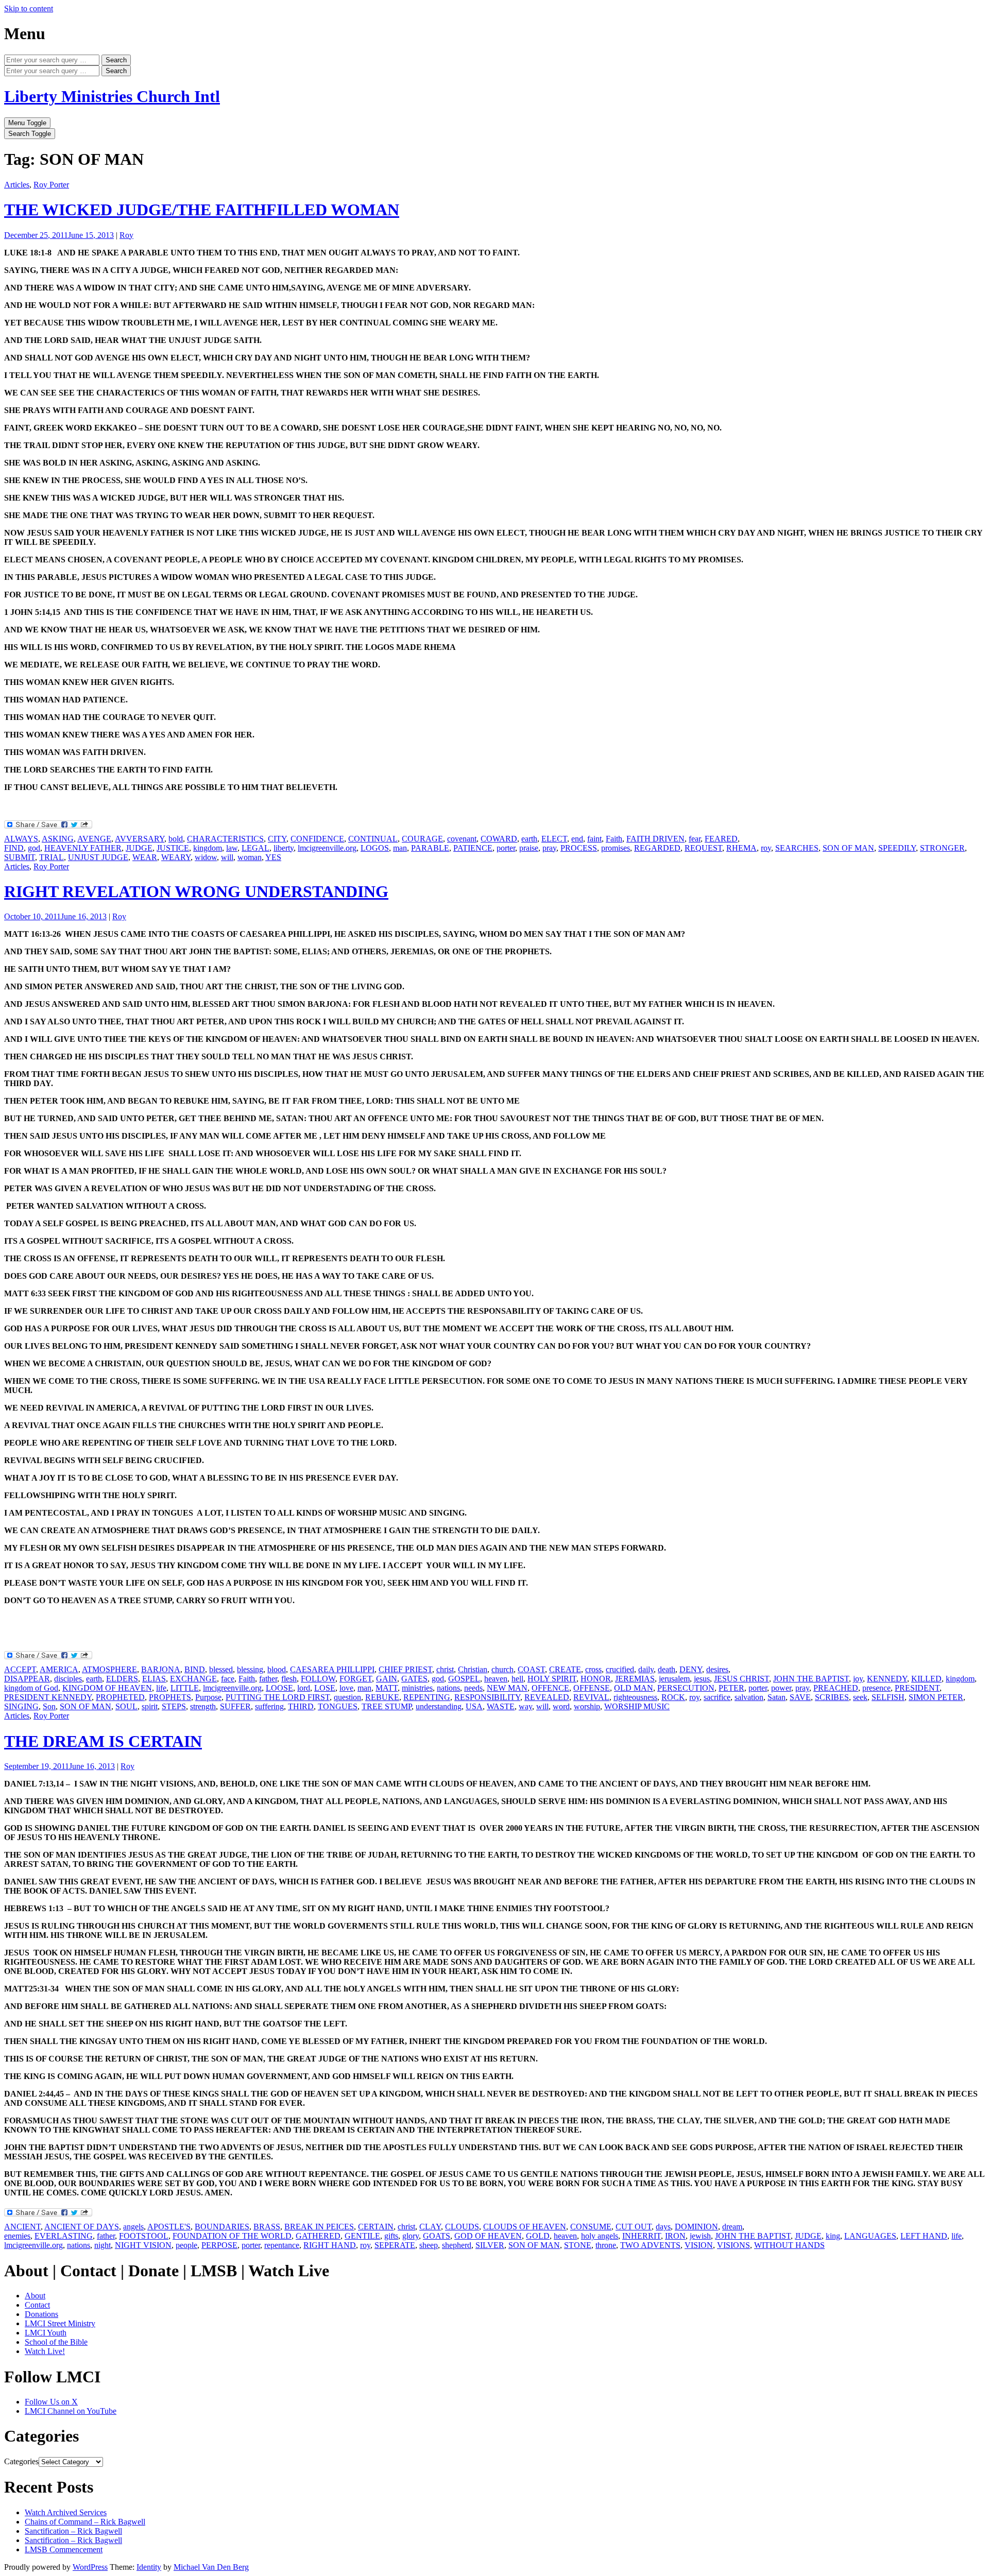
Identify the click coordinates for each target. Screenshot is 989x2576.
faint (594, 839)
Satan (777, 1697)
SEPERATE (395, 2245)
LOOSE (279, 1688)
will (227, 857)
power (781, 1688)
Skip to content (29, 8)
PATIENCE (473, 848)
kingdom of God (31, 1688)
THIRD (301, 1706)
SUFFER (235, 1706)
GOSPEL (464, 1679)
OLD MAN (634, 1688)
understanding (439, 1706)
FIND (14, 848)
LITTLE (185, 1688)
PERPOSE (219, 2245)
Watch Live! (45, 2351)
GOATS (437, 2236)
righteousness (635, 1697)
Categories (21, 2461)
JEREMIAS (635, 1679)
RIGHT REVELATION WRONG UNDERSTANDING (196, 891)
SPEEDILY (897, 848)
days (663, 2227)
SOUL (126, 1706)
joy (858, 1679)
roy (766, 848)
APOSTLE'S (169, 2227)
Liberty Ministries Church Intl (112, 96)
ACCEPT (20, 1669)
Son (49, 1706)
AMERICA (59, 1669)
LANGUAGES (870, 2236)
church (502, 1669)
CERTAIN (376, 2227)
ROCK (673, 1697)
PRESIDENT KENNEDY (48, 1697)
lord (304, 1688)
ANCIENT (22, 2227)
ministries (417, 1688)
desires (717, 1669)
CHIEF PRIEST (405, 1669)
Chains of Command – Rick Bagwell (85, 2522)
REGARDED (657, 848)
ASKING (58, 839)
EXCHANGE (193, 1679)
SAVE (800, 1697)
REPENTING (427, 1697)
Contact (37, 2305)
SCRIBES (832, 1697)
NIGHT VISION (143, 2245)
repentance (282, 2245)
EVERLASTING (64, 2236)
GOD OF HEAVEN (488, 2236)
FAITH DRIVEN (655, 839)
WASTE (501, 1706)
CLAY (430, 2227)
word (561, 1706)
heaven (496, 1679)
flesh (289, 1679)
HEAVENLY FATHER (83, 848)
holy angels (600, 2236)
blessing (250, 1669)
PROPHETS (170, 1697)
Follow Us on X (51, 2402)
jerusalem (674, 1679)
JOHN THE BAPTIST (811, 1679)
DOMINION (696, 2227)
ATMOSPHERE (109, 1669)
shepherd (457, 2245)
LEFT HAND (924, 2236)
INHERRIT (642, 2236)
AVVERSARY (140, 839)
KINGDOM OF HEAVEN (107, 1688)
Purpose (208, 1697)
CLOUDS (462, 2227)
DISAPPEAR (27, 1679)
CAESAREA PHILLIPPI (332, 1669)
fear (695, 839)
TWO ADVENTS (650, 2245)
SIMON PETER (936, 1697)
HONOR (596, 1679)
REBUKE (382, 1697)
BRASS (267, 2227)
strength (203, 1706)
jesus (702, 1679)
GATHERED (318, 2236)
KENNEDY (887, 1679)
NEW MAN (507, 1688)
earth (529, 839)
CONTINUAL (373, 839)
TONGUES (338, 1706)
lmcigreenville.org (327, 848)
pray (549, 848)
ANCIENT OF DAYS (82, 2227)
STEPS (174, 1706)
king (833, 2236)
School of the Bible (56, 2342)
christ (445, 1669)
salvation (749, 1697)
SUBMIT (20, 857)
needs (473, 1688)
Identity (149, 2567)
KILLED (926, 1679)
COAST (531, 1669)
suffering (269, 1706)
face (228, 1679)
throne (606, 2245)
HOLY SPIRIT (552, 1679)
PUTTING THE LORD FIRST (278, 1697)
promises (616, 848)
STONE (578, 2245)
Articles (17, 185)
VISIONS (734, 2245)
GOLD (538, 2236)
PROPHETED (120, 1697)
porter (506, 848)
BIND (195, 1669)
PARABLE (430, 848)
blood (277, 1669)
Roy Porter (51, 185)
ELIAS (154, 1679)
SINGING (21, 1706)
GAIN (387, 1679)
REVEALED (547, 1697)
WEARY (176, 857)
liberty (284, 848)
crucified (620, 1669)
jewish (700, 2236)
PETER (731, 1688)
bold (176, 839)
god (34, 848)
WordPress (90, 2567)
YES (273, 857)
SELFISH (888, 1697)
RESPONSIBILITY (487, 1697)
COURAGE (422, 839)
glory (411, 2236)
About (35, 2296)
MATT (387, 1688)
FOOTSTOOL (144, 2236)
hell (517, 1679)
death (667, 1669)
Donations (41, 2314)
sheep (429, 2245)
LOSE (325, 1688)
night (103, 2245)
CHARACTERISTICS (225, 839)
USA (474, 1706)
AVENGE (94, 839)
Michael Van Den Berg (211, 2567)
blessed (221, 1669)
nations (448, 1688)
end (577, 839)
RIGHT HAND (330, 2245)
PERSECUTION (686, 1688)
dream (732, 2227)
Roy (126, 235)
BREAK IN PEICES (319, 2227)
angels (133, 2227)
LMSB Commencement (64, 2549)
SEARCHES (797, 848)
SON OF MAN (848, 848)
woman (250, 857)
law (232, 848)
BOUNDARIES (222, 2227)
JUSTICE (173, 848)
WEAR (145, 857)
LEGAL (255, 848)
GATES (414, 1679)
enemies (17, 2236)
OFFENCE (550, 1688)
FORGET (356, 1679)
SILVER (490, 2245)
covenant (462, 839)
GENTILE (362, 2236)
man (400, 848)
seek (860, 1697)
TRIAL (52, 857)
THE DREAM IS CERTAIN (103, 1741)
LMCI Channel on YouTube (71, 2411)
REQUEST (703, 848)
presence (876, 1688)
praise (529, 848)
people (186, 2245)
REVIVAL (591, 1697)
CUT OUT (634, 2227)
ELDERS (122, 1679)
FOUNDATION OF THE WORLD (232, 2236)
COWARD (499, 839)
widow (206, 857)
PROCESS (579, 848)
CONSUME (591, 2227)
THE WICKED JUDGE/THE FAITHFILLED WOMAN (202, 210)
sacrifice (717, 1697)
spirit (150, 1706)
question (347, 1697)
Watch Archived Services (66, 2512)
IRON (675, 2236)
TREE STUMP (387, 1706)
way (525, 1706)
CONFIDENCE (317, 839)
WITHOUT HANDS (789, 2245)
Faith (614, 839)
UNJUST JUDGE (98, 857)
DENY (691, 1669)
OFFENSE (592, 1688)
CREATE (565, 1669)
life (161, 1688)
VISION (699, 2245)
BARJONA (161, 1669)
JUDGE (139, 848)
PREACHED (836, 1688)
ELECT (554, 839)
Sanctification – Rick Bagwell (73, 2531)
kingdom (208, 848)
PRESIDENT (917, 1688)
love (346, 1688)
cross (593, 1669)
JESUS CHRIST (741, 1679)
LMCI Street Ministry (60, 2323)
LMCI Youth (46, 2333)
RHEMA (741, 848)
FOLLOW (318, 1679)
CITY (277, 839)
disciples (68, 1679)
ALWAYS (21, 839)
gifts (391, 2236)
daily (646, 1669)
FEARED (721, 839)
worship (587, 1706)
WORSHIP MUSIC (637, 1706)
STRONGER (942, 848)
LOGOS (375, 848)
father (268, 1679)
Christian (473, 1669)
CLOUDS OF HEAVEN (525, 2227)
